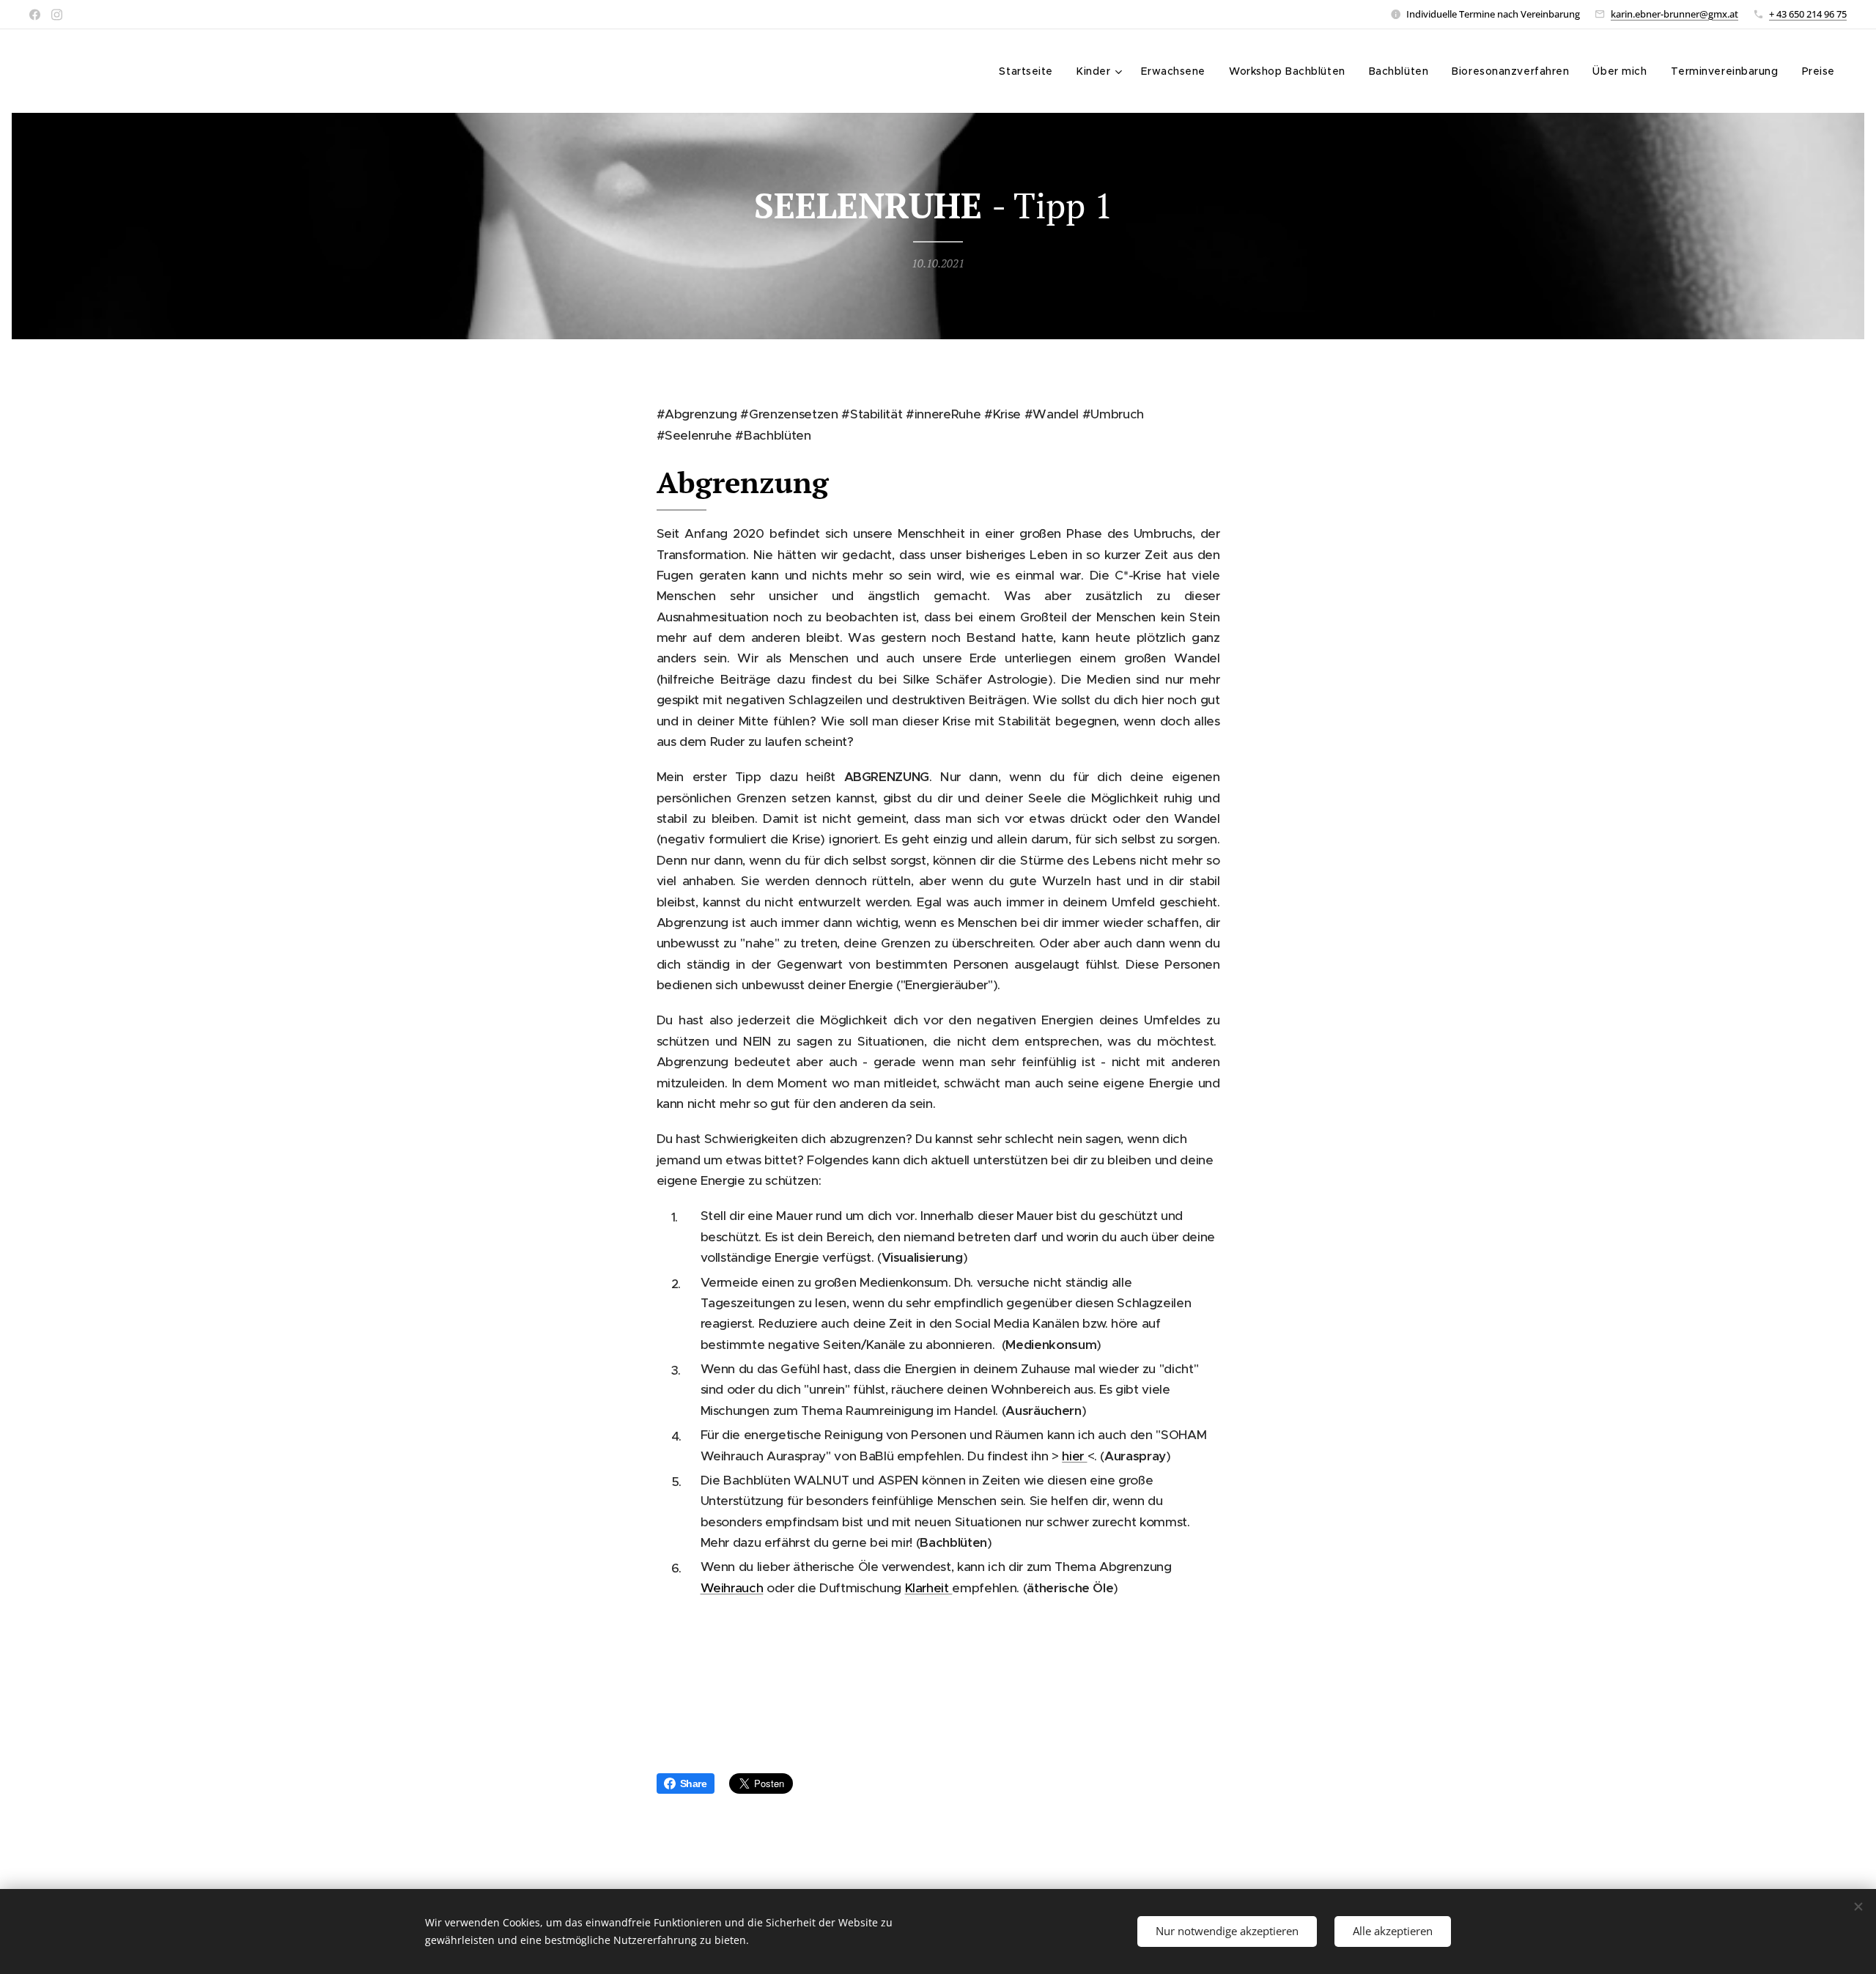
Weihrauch (732, 1588)
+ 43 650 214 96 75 (1808, 14)
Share (694, 1783)
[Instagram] (57, 15)
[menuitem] (1030, 71)
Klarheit (929, 1588)
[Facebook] (35, 15)
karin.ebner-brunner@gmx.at (1674, 14)
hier (1074, 1456)
